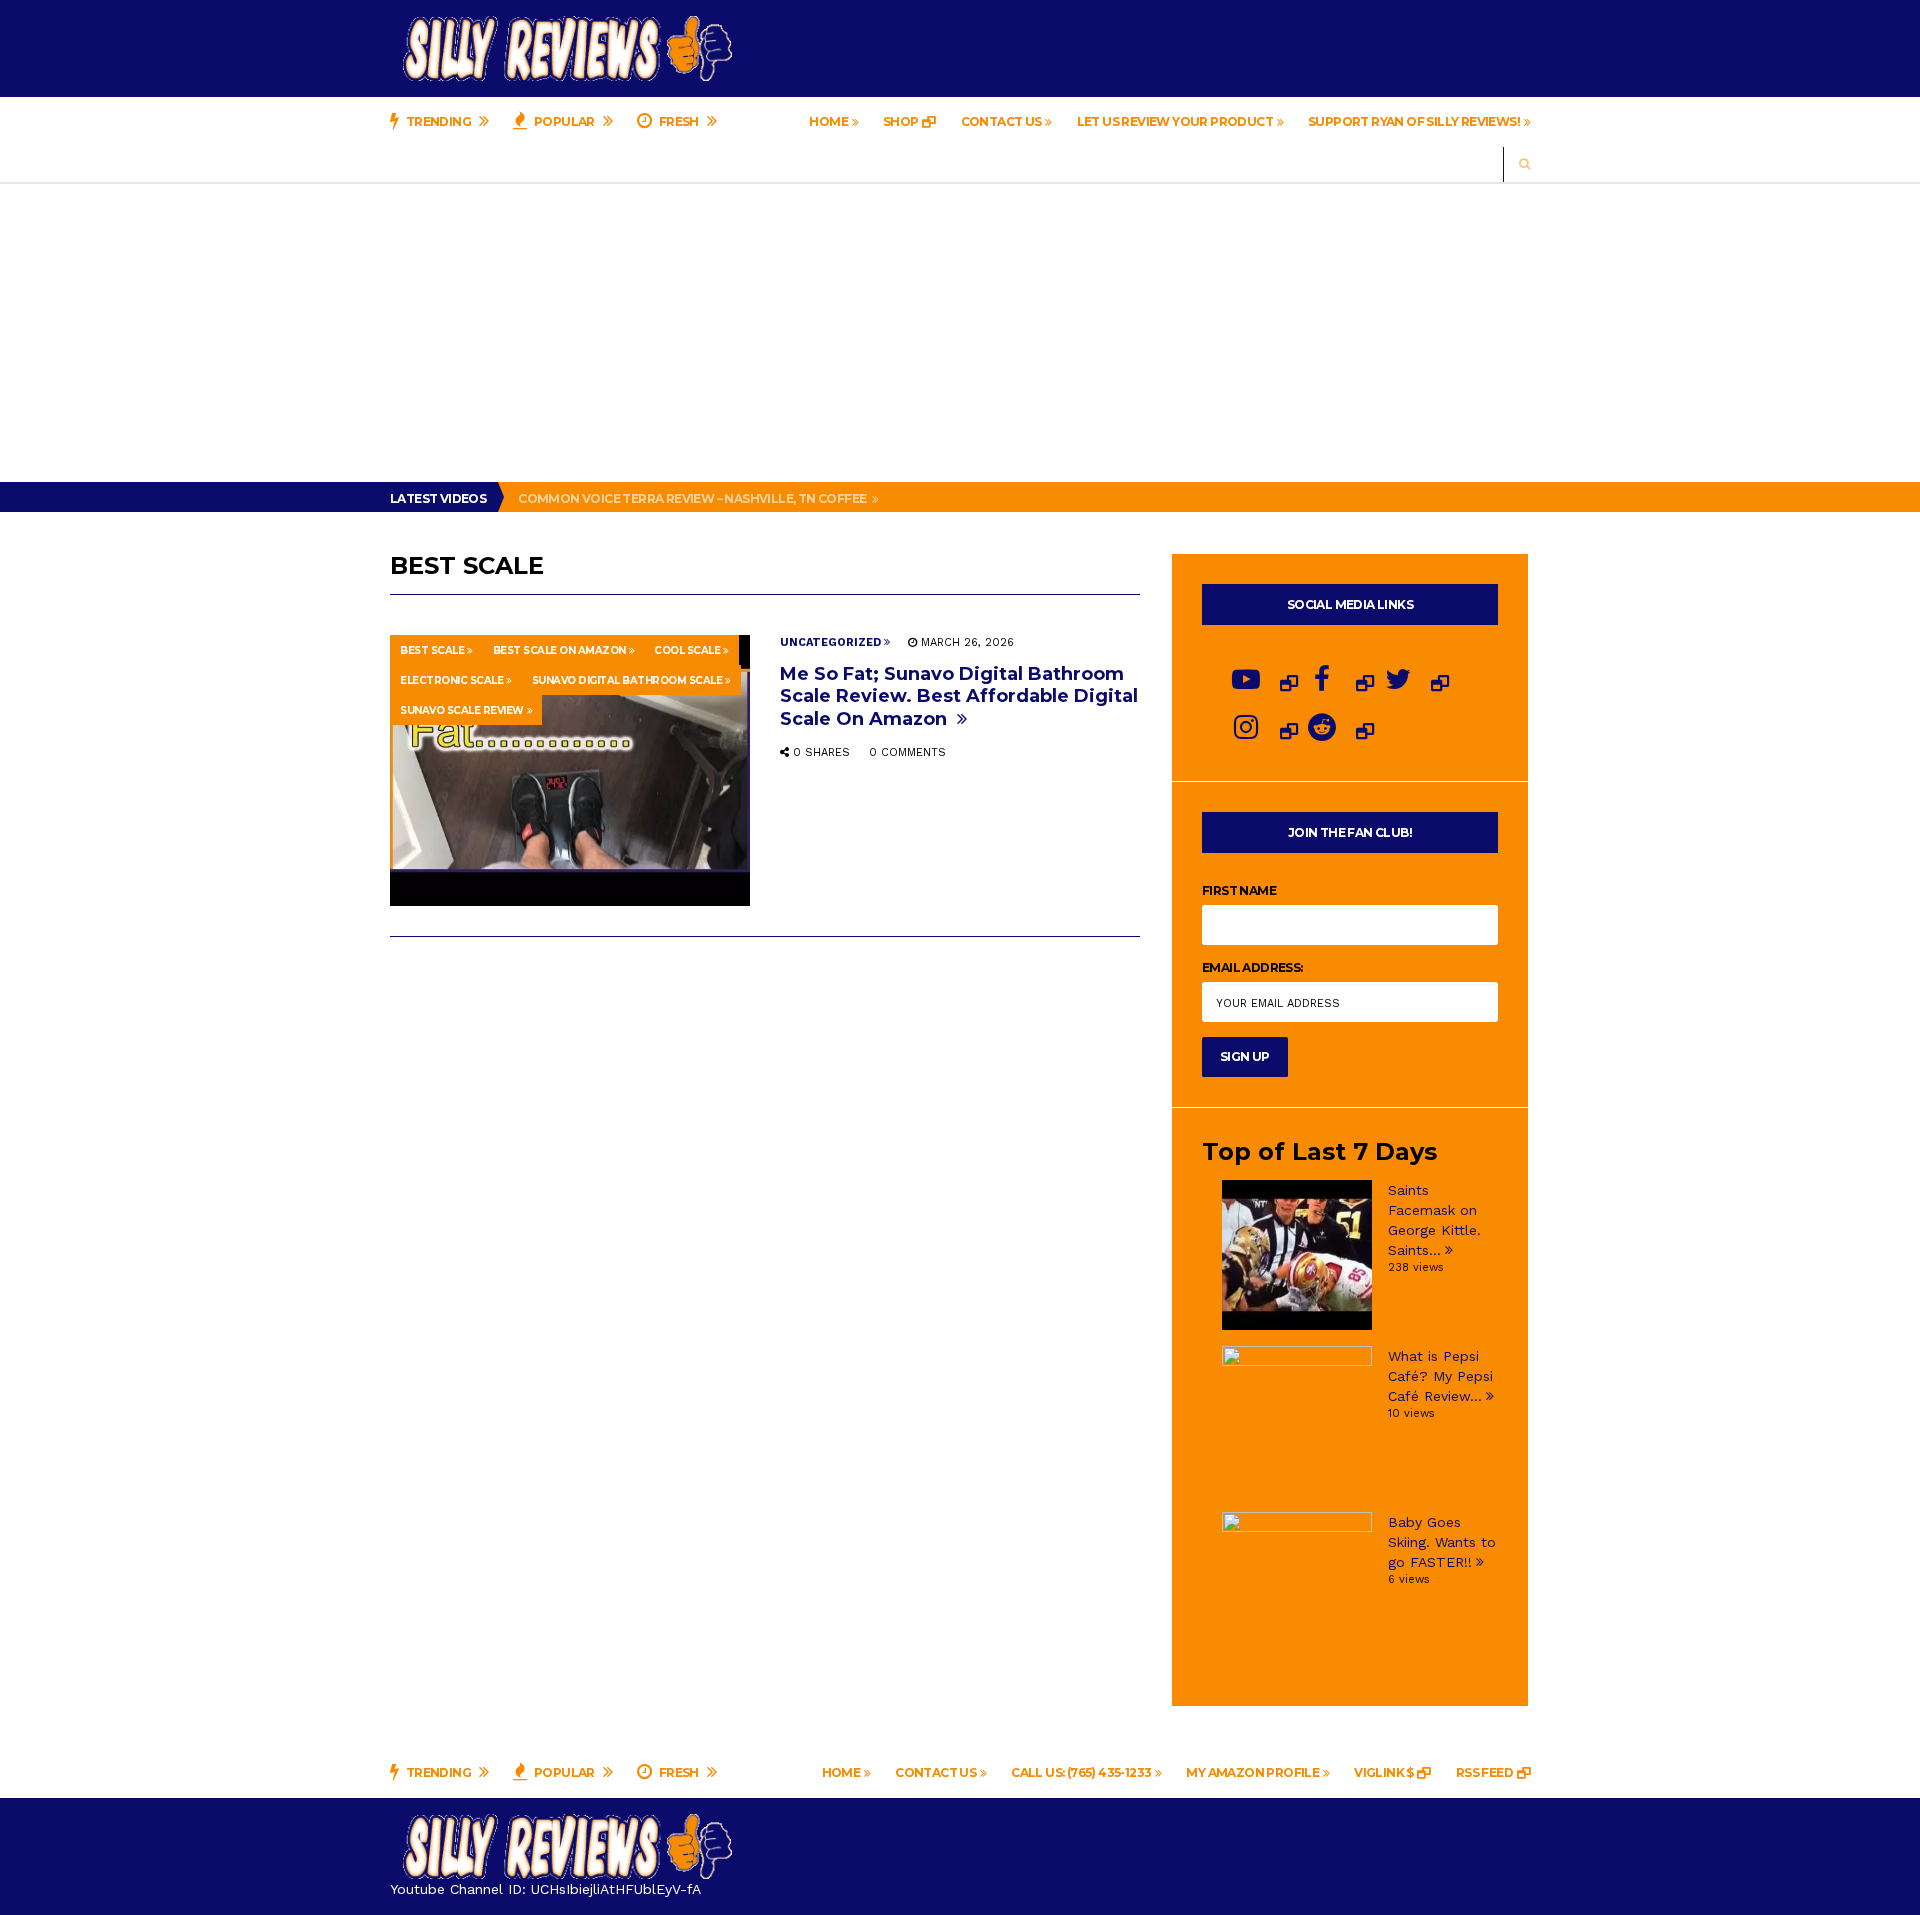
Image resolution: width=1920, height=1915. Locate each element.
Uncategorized (830, 642)
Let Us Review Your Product (1175, 121)
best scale (432, 650)
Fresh (678, 121)
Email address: (1252, 967)
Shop (901, 121)
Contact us (1001, 121)
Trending (438, 121)
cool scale (687, 650)
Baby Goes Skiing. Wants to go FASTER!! (1442, 1542)
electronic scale (451, 680)
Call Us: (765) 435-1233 (1081, 1772)
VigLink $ (1384, 1772)
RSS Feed (1484, 1772)
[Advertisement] (960, 332)
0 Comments (907, 752)
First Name (1239, 890)
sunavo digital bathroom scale (627, 680)
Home (828, 121)
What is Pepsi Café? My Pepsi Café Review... (1440, 1376)
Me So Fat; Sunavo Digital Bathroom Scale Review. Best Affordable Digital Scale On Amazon (959, 696)
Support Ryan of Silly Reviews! (1414, 121)
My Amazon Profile (1252, 1772)
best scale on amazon (559, 650)
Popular (565, 121)
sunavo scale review (462, 710)
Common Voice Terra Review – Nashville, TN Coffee (693, 498)
